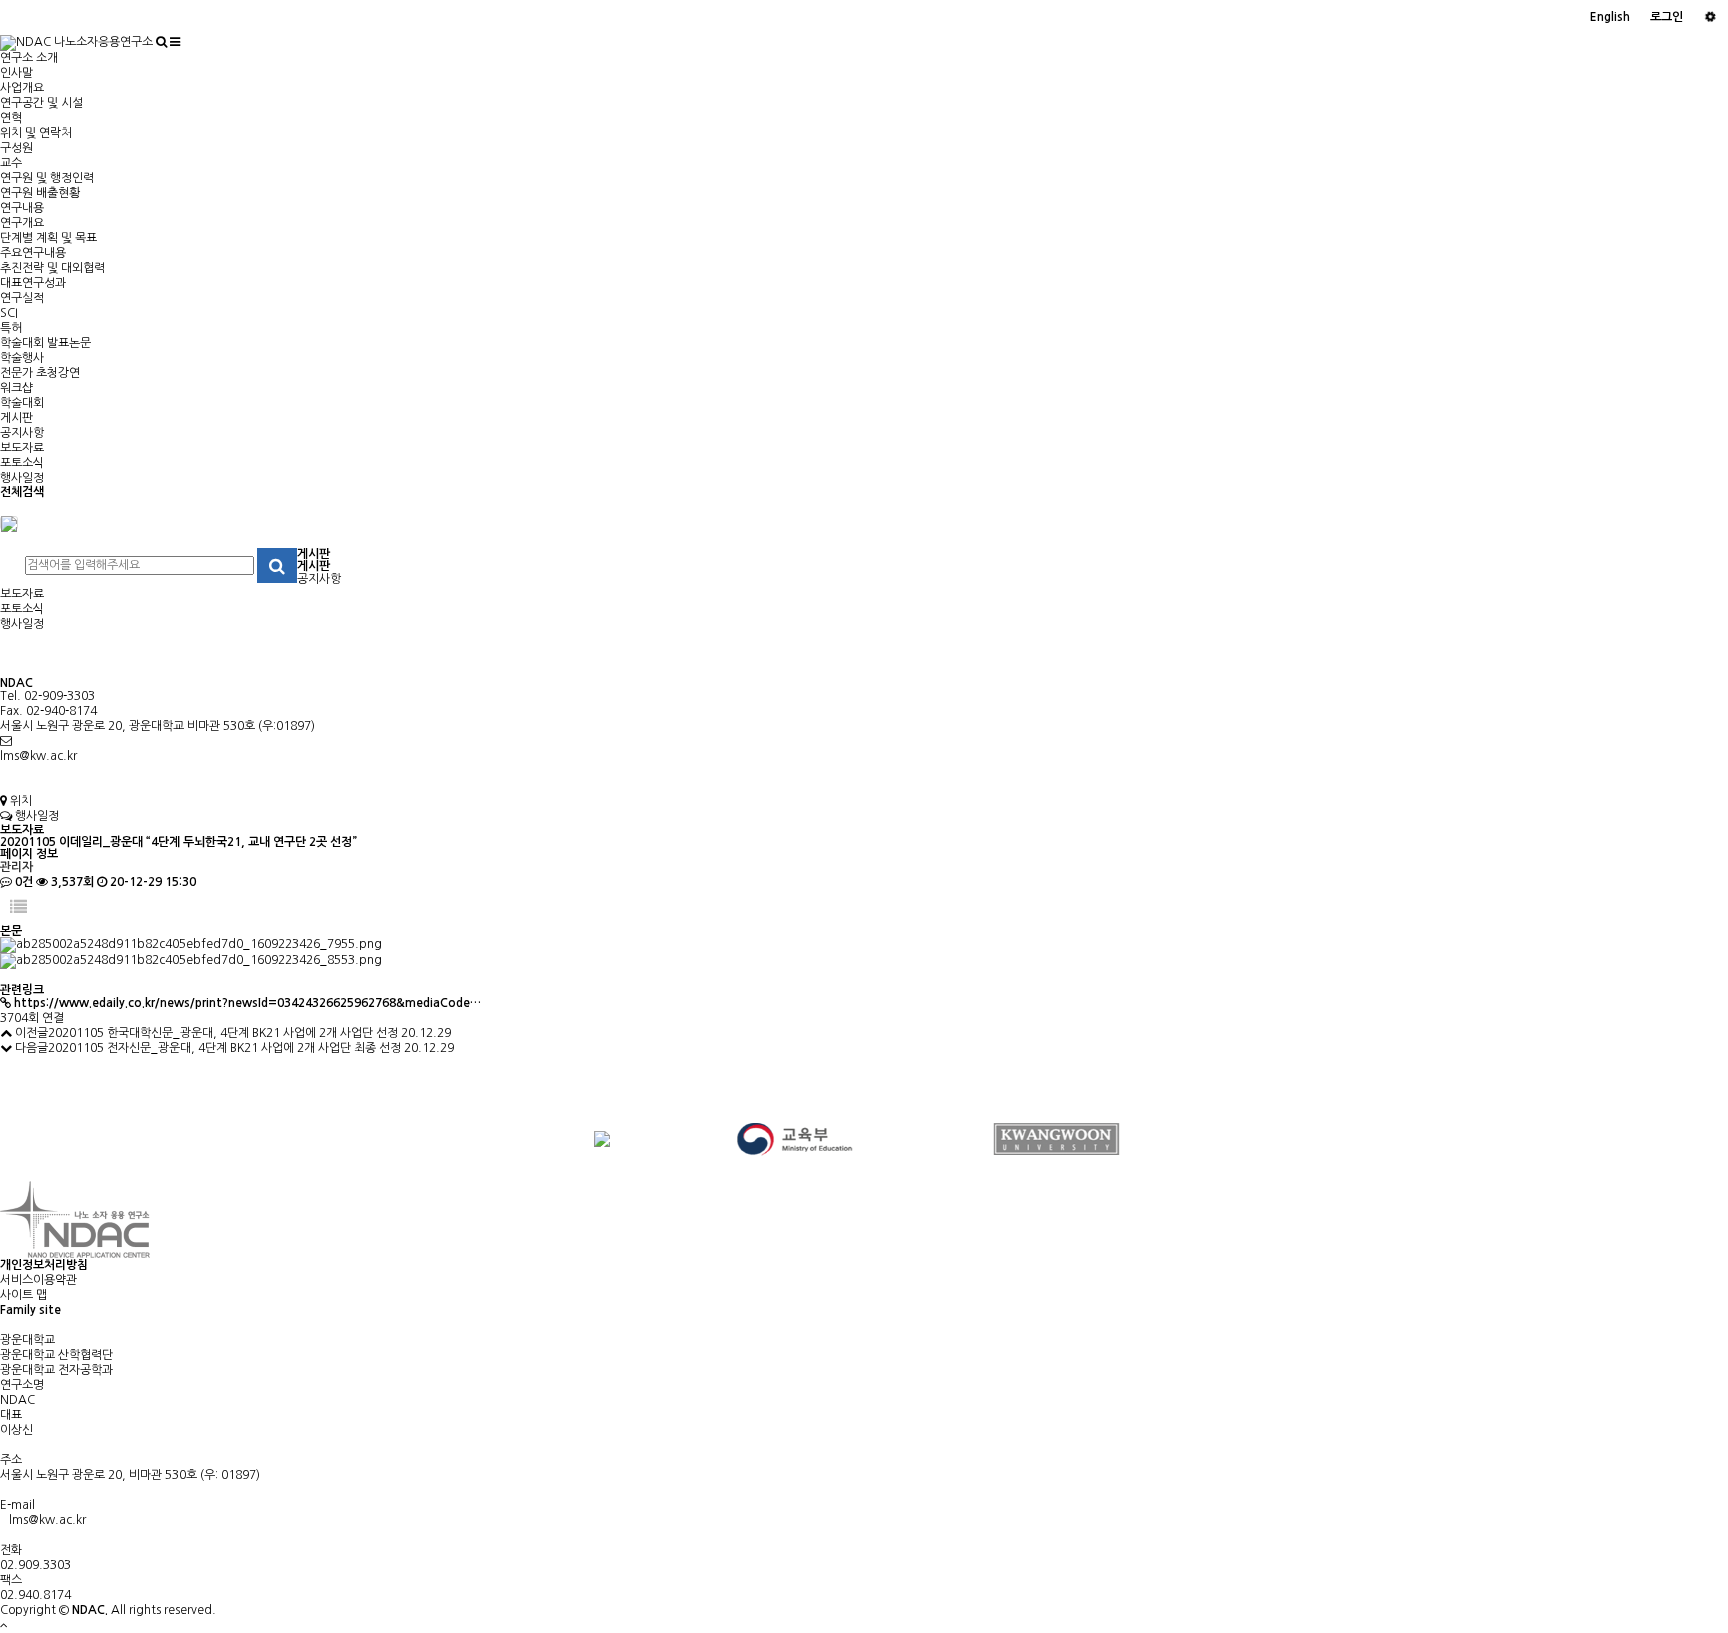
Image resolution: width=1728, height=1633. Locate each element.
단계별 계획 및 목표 (48, 238)
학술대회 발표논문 (45, 343)
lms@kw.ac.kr (38, 756)
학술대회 (22, 403)
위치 (19, 801)
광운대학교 (27, 1340)
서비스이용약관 (38, 1280)
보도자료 (22, 448)
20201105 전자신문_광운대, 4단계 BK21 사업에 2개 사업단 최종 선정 (224, 1048)
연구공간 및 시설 (41, 103)
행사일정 (22, 478)
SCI (9, 313)
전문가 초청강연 (40, 373)
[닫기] (9, 523)
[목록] (18, 907)
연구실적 (22, 298)
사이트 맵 (23, 1295)
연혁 (11, 118)
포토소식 (22, 463)
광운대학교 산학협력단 (56, 1355)
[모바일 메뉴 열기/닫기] (175, 42)
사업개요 (22, 88)
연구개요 (22, 223)
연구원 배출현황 (40, 193)
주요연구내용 (33, 253)
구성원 (16, 148)
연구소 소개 (29, 58)
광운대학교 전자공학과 (56, 1370)
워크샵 (16, 388)
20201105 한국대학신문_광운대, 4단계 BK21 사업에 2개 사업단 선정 (223, 1033)
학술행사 (22, 358)
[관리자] (1710, 17)
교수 (11, 163)
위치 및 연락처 (36, 133)
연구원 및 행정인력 (47, 178)
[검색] (161, 42)
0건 (22, 882)
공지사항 (22, 433)
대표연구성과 (33, 283)
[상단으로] (4, 1625)
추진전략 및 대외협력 (52, 268)
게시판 (16, 418)
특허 (11, 328)
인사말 (16, 73)
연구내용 (22, 208)
